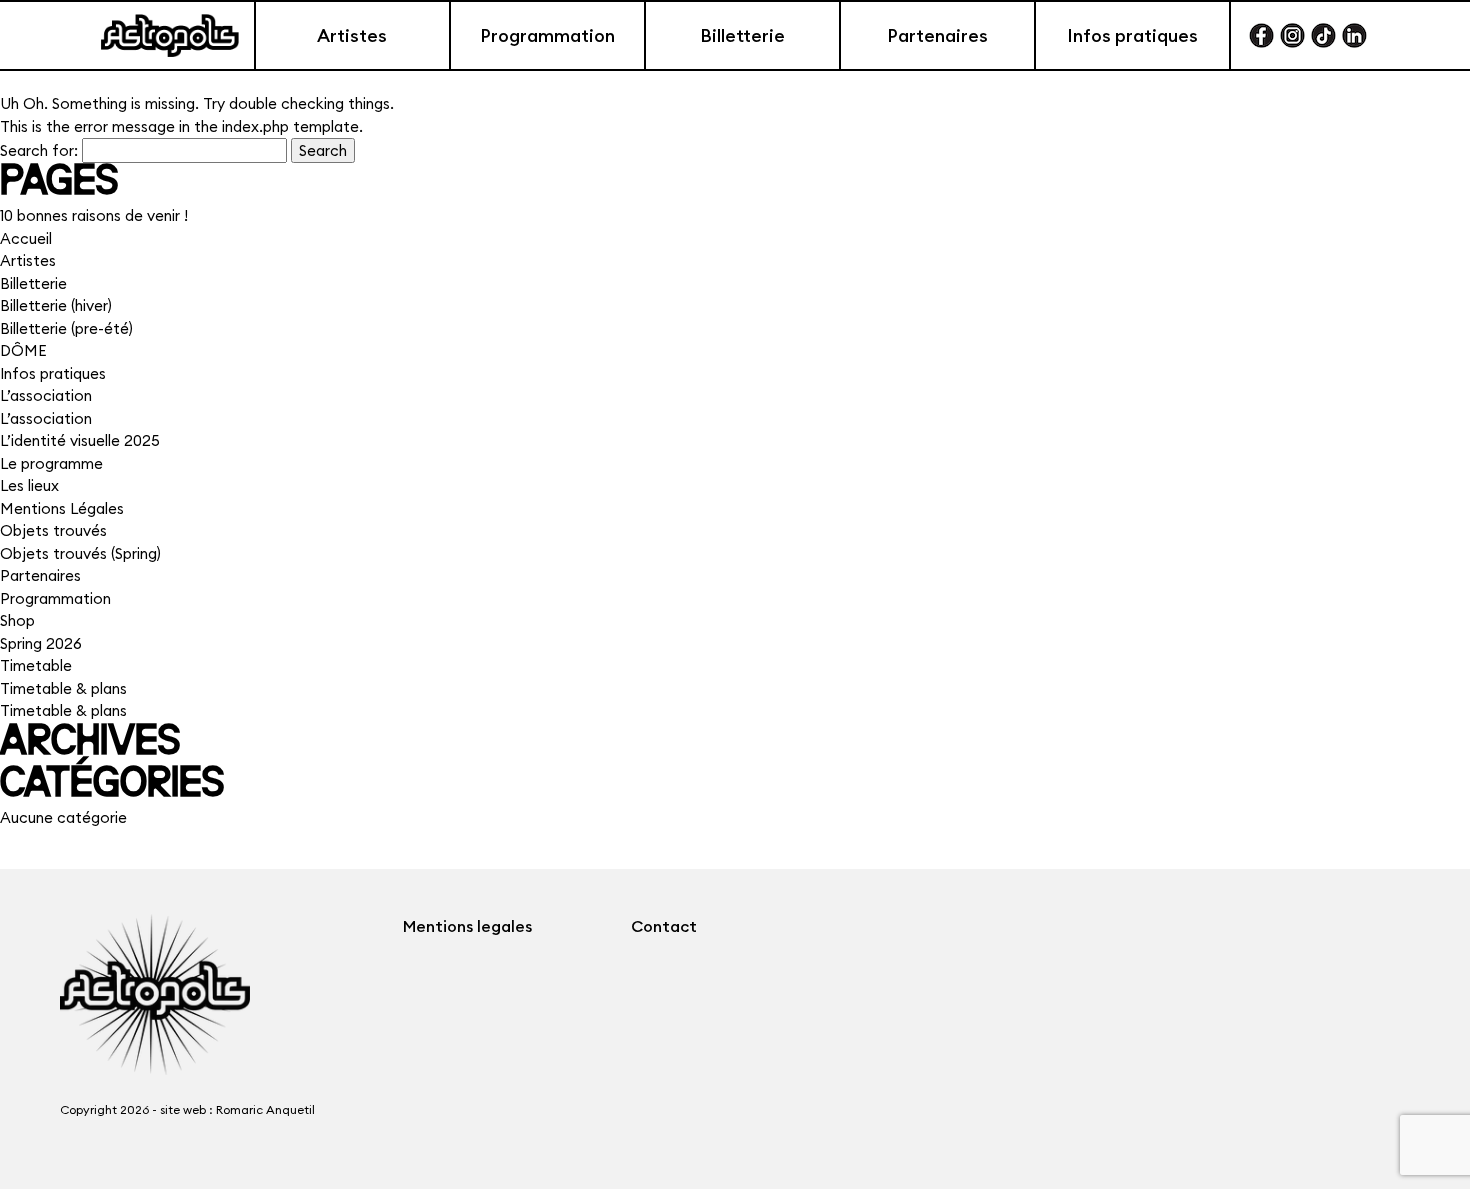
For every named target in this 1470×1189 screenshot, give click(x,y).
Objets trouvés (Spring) (80, 553)
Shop (17, 620)
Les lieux (29, 485)
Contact (664, 926)
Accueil (26, 238)
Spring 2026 (41, 643)
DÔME (23, 350)
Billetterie (742, 35)
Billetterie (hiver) (56, 305)
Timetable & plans (63, 688)
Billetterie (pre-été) (66, 328)
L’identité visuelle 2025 (80, 440)
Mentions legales (467, 926)
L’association (46, 395)
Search (323, 150)
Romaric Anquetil (265, 1109)
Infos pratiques (1132, 35)
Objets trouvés (53, 530)
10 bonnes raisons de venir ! (94, 215)
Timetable (36, 665)
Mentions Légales (62, 508)
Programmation (547, 35)
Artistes (352, 35)
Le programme (51, 463)
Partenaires (937, 35)
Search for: (39, 150)
